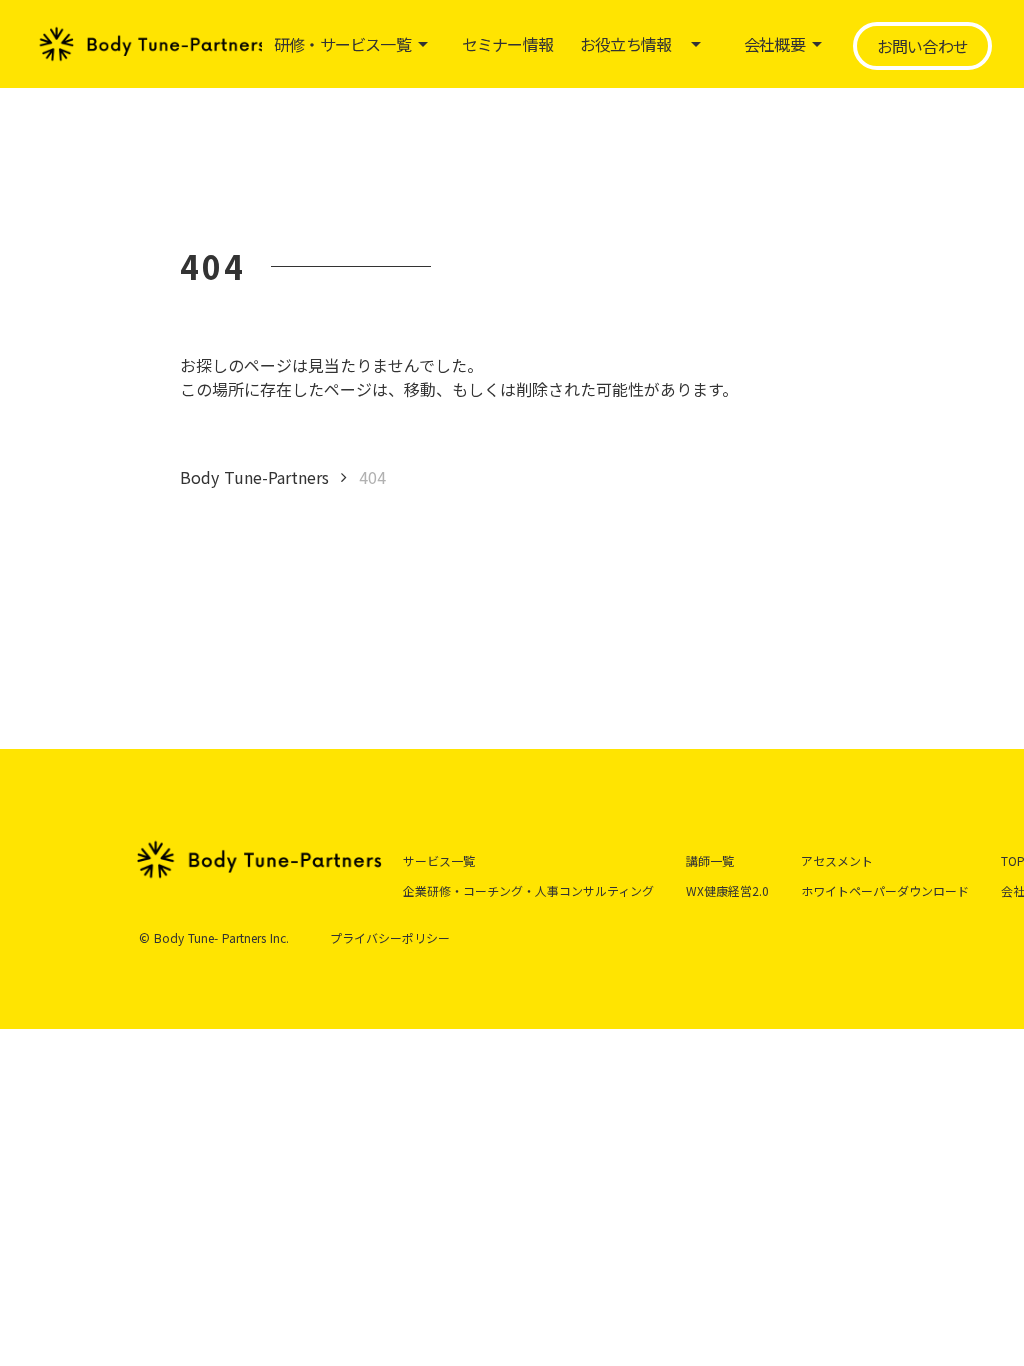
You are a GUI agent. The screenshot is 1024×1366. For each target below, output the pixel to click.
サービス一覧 (439, 860)
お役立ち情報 (625, 44)
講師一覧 (710, 860)
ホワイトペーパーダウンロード (885, 890)
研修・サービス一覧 (342, 44)
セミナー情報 (507, 44)
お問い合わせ (922, 46)
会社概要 (774, 44)
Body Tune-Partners (254, 477)
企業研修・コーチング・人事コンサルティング (528, 890)
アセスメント (837, 860)
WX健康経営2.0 (727, 890)
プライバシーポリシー (390, 938)
